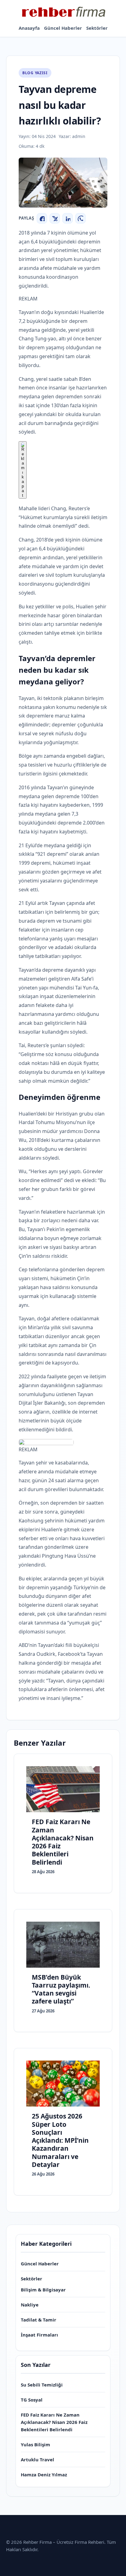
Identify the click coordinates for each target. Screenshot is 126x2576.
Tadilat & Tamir (39, 2320)
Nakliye (30, 2305)
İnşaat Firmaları (39, 2335)
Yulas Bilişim (35, 2444)
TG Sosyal (32, 2400)
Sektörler (97, 28)
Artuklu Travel (37, 2459)
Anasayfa (29, 28)
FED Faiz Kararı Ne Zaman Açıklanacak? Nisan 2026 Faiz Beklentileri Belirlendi (54, 2422)
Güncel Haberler (63, 28)
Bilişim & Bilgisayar (43, 2290)
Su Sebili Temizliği (42, 2385)
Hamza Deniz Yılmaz (44, 2475)
